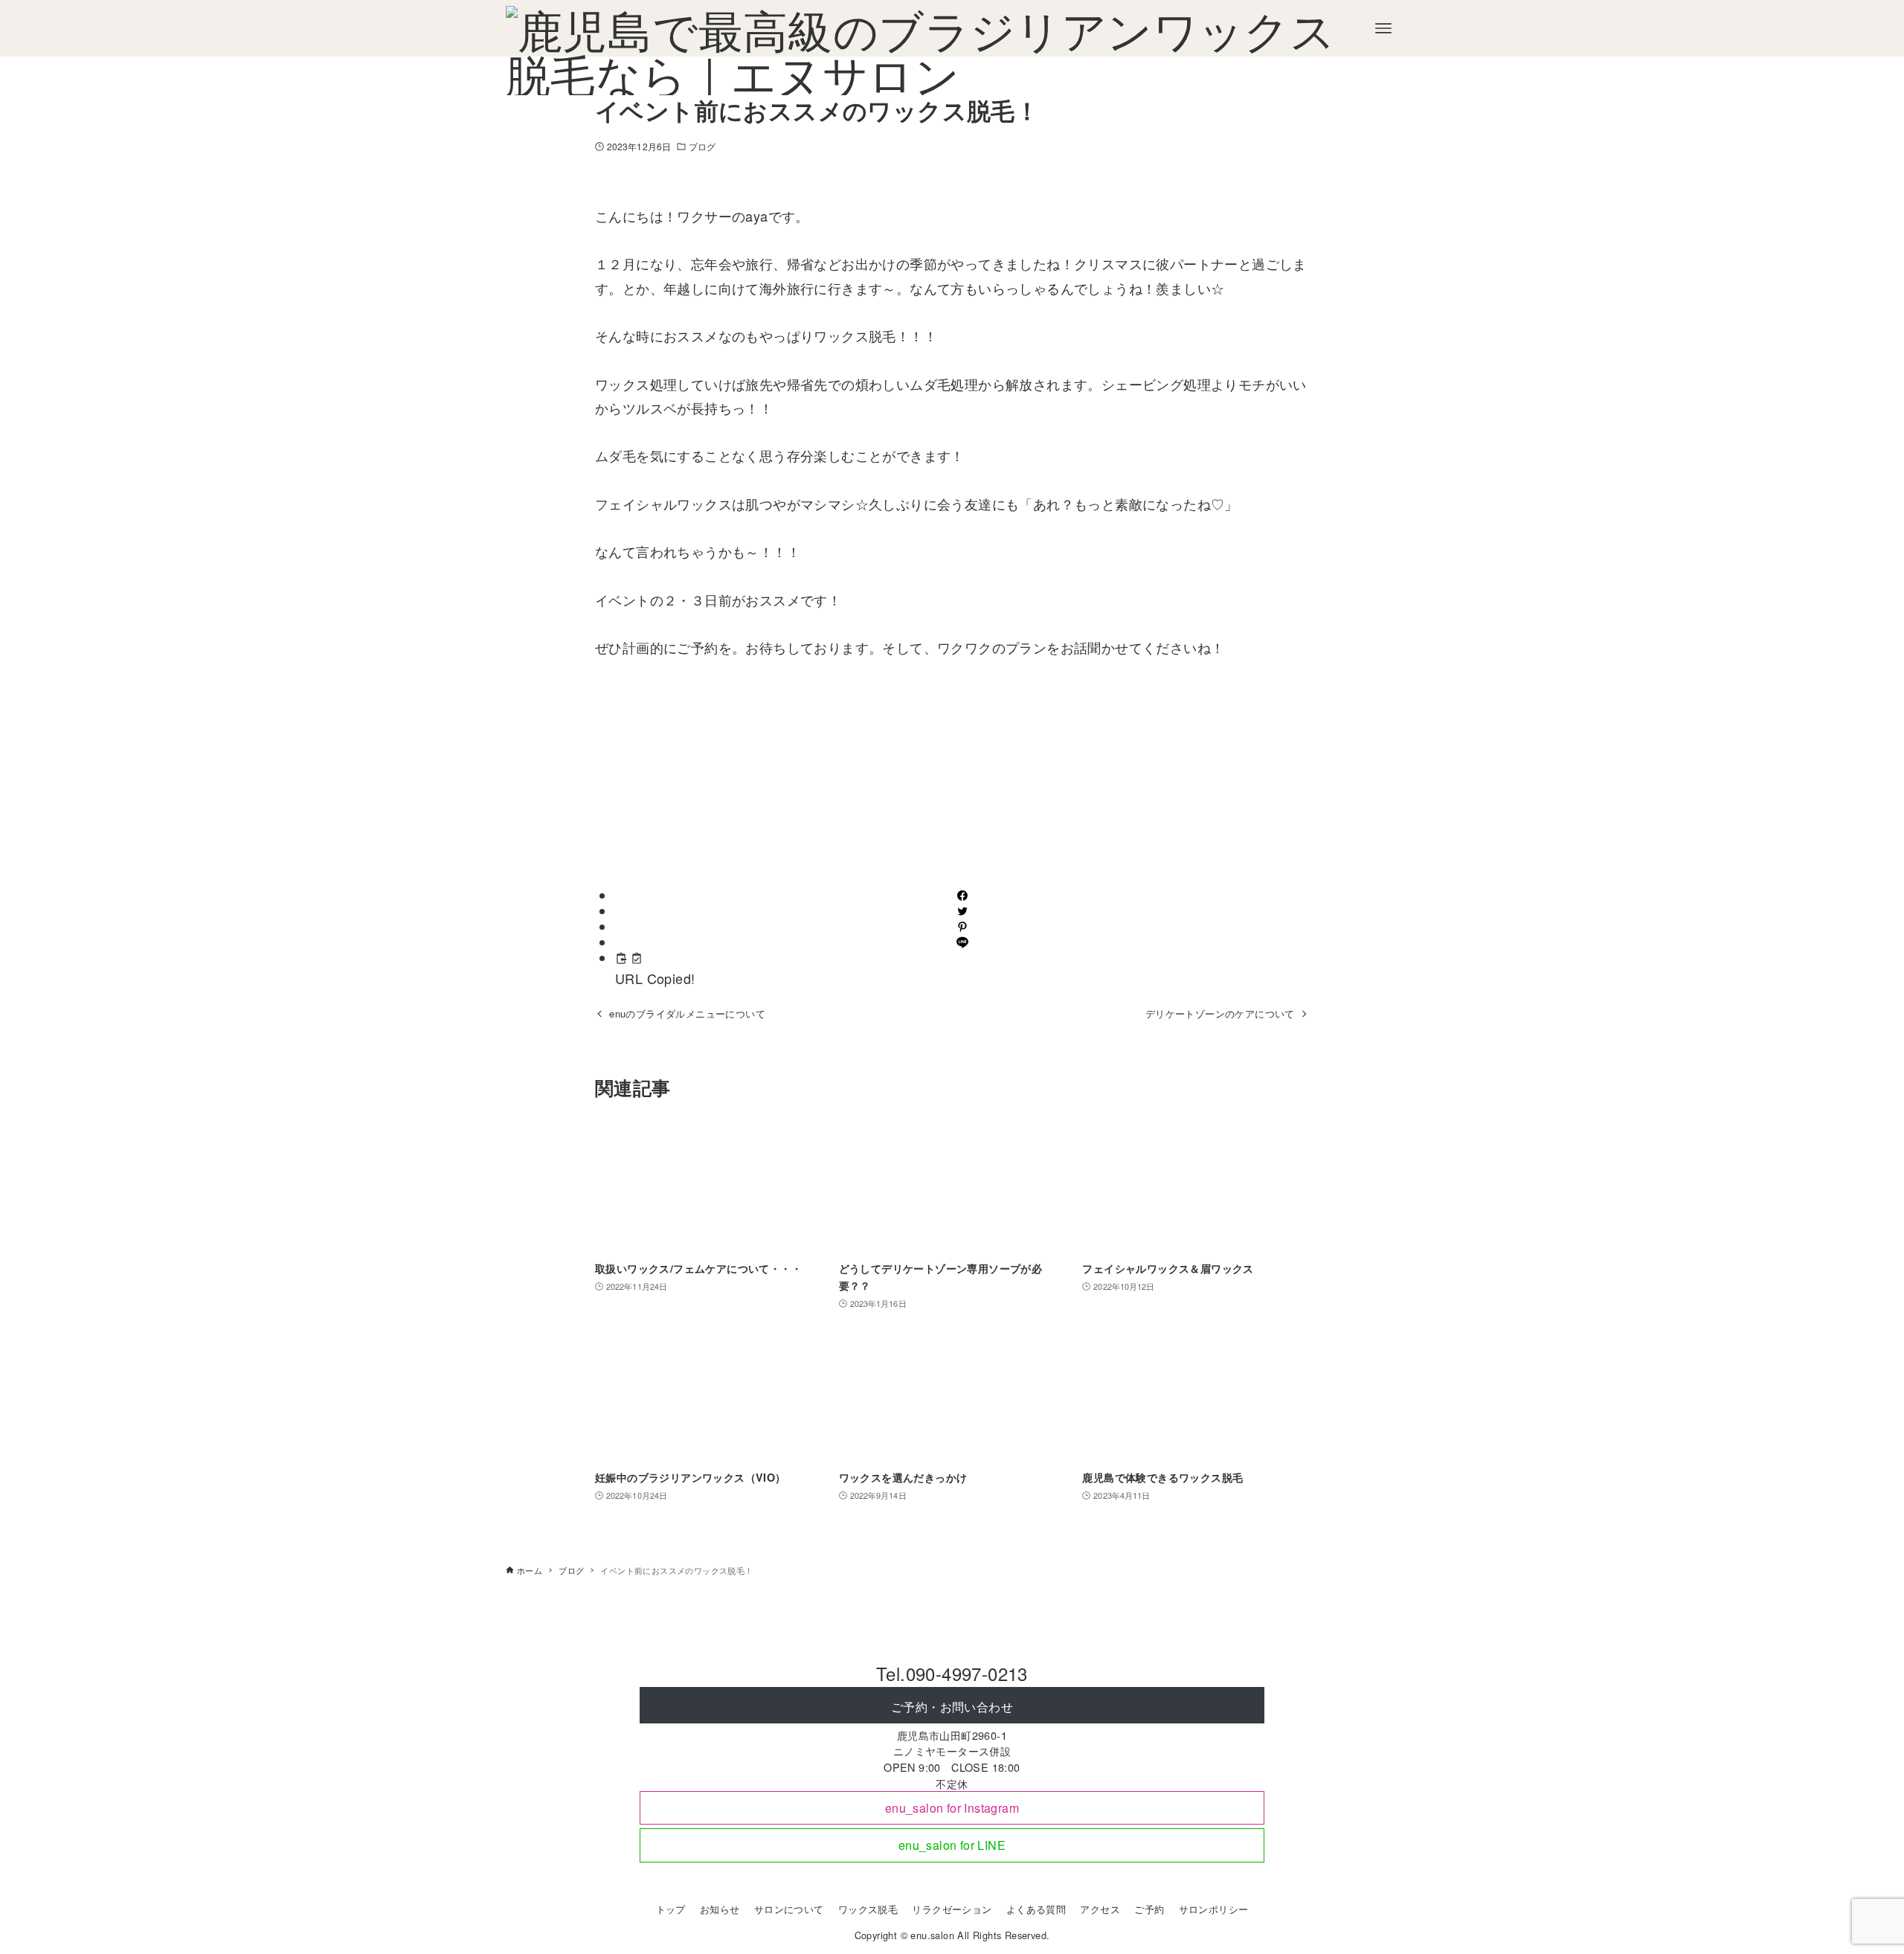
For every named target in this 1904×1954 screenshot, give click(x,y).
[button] (962, 896)
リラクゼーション (952, 1909)
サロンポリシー (1214, 1909)
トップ (671, 1909)
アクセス (1100, 1909)
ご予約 (1149, 1909)
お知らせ (720, 1909)
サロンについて (789, 1909)
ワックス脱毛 (868, 1909)
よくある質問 (1036, 1909)
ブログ (702, 146)
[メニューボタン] (1383, 28)
